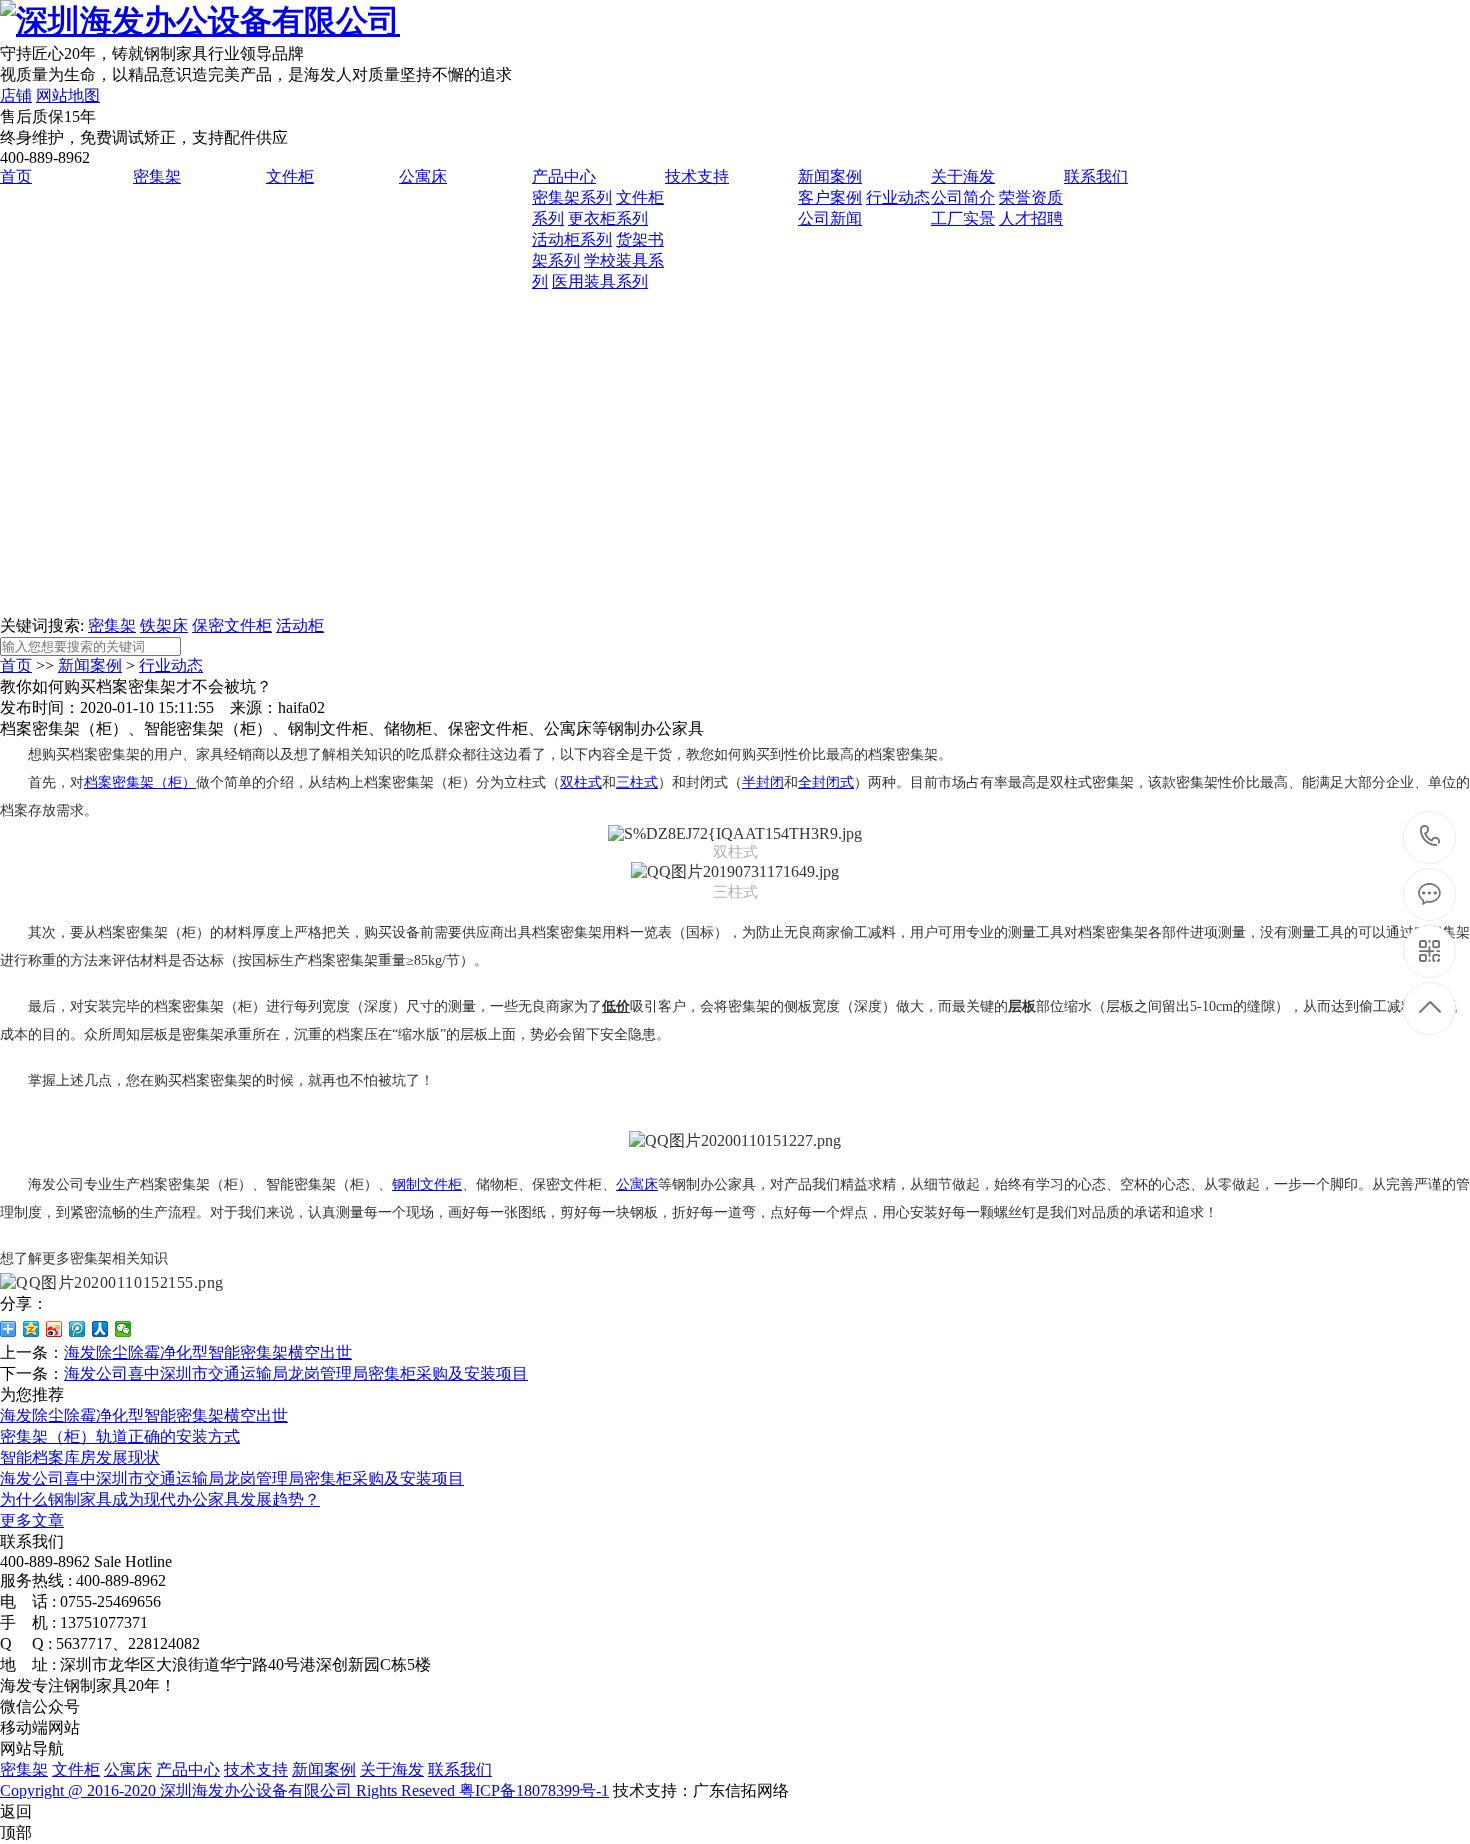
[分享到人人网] (100, 1329)
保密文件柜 (232, 625)
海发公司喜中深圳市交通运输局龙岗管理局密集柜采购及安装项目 (296, 1373)
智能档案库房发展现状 (80, 1457)
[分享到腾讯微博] (77, 1329)
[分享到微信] (123, 1329)
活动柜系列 (572, 239)
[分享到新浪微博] (54, 1329)
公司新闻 (830, 218)
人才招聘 (1031, 218)
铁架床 (164, 625)
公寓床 (423, 176)
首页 (16, 176)
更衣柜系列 (608, 218)
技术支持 (697, 176)
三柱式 (637, 782)
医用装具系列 (600, 281)
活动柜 (300, 625)
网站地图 (68, 95)
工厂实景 (963, 218)
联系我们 (1096, 176)
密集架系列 (572, 197)
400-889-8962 (1430, 837)
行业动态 (898, 197)
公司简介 (963, 197)
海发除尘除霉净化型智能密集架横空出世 (208, 1352)
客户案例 (830, 197)
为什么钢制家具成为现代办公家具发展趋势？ (160, 1499)
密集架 (157, 176)
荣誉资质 (1031, 197)
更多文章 (32, 1520)
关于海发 (963, 176)
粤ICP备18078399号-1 (534, 1790)
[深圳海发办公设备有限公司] (200, 21)
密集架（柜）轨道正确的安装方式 (120, 1436)
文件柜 (290, 176)
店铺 (16, 95)
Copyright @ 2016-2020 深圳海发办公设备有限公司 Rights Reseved (229, 1790)
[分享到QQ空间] (31, 1329)
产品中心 (564, 176)
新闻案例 (830, 176)
